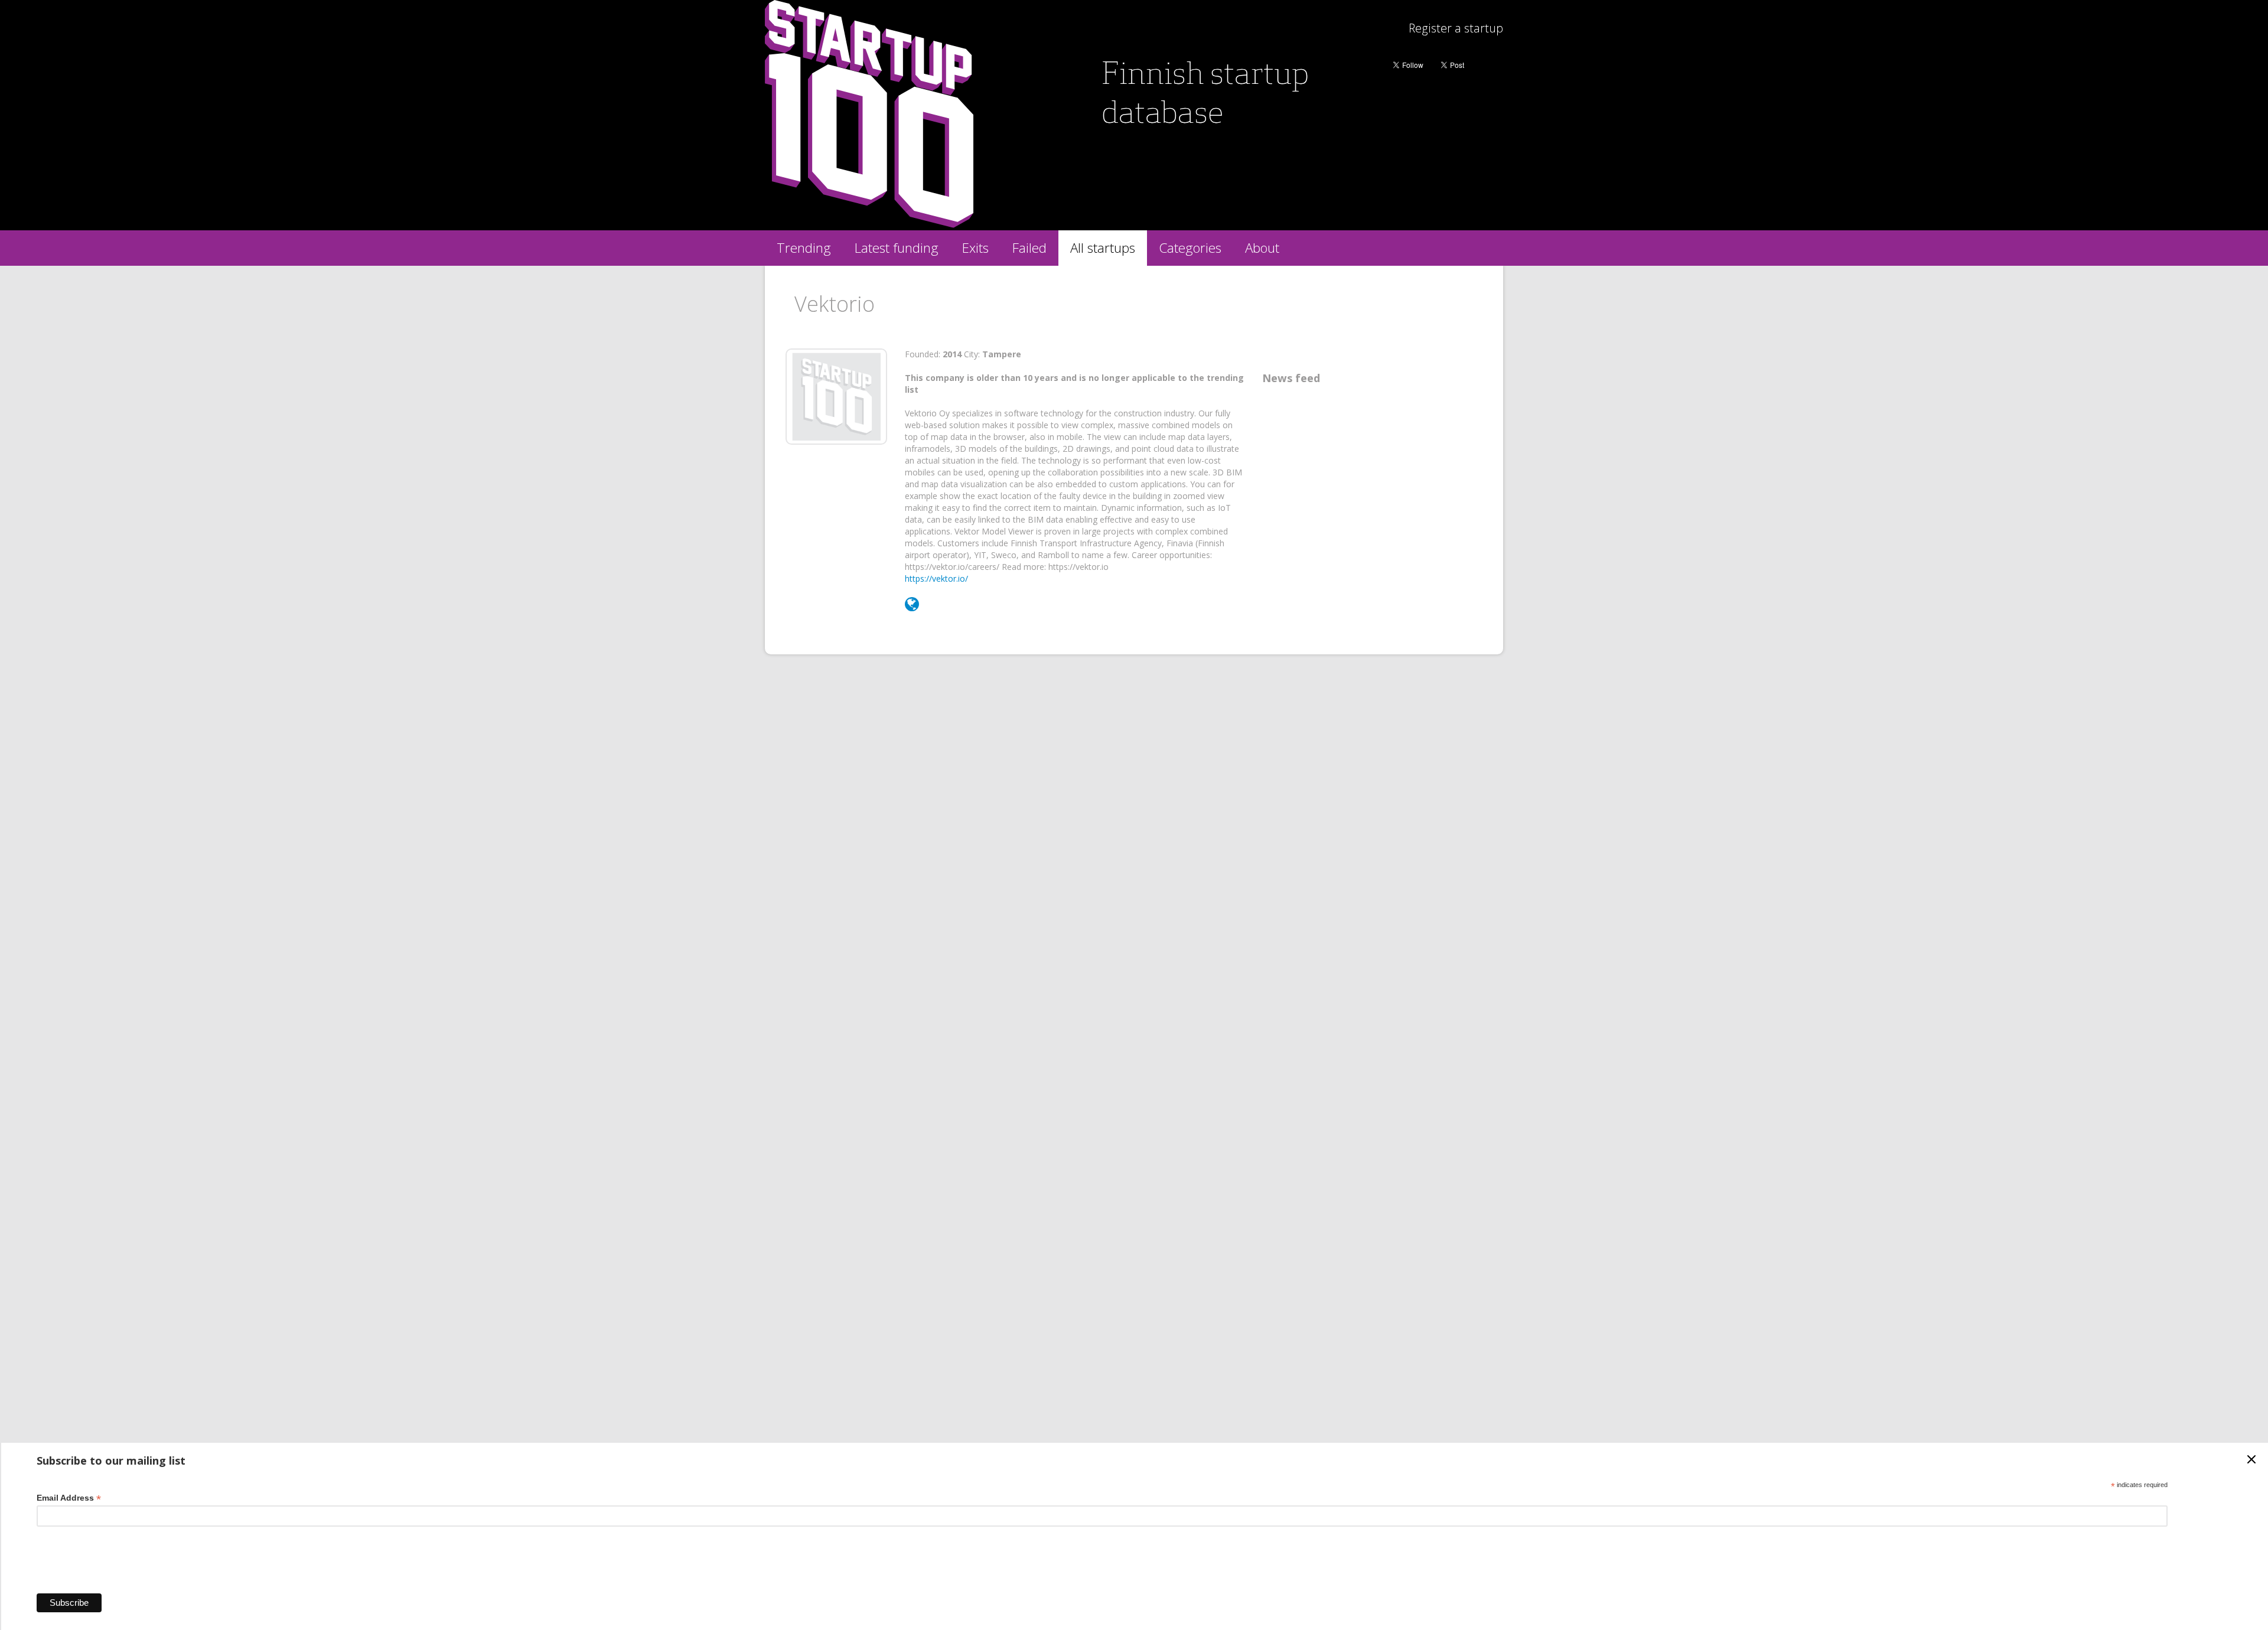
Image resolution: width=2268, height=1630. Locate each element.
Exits (975, 248)
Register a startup (1456, 28)
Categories (1190, 248)
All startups (1103, 248)
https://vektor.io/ (936, 578)
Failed (1029, 248)
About (1262, 248)
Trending (804, 248)
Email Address (69, 1498)
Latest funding (897, 248)
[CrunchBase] (912, 607)
